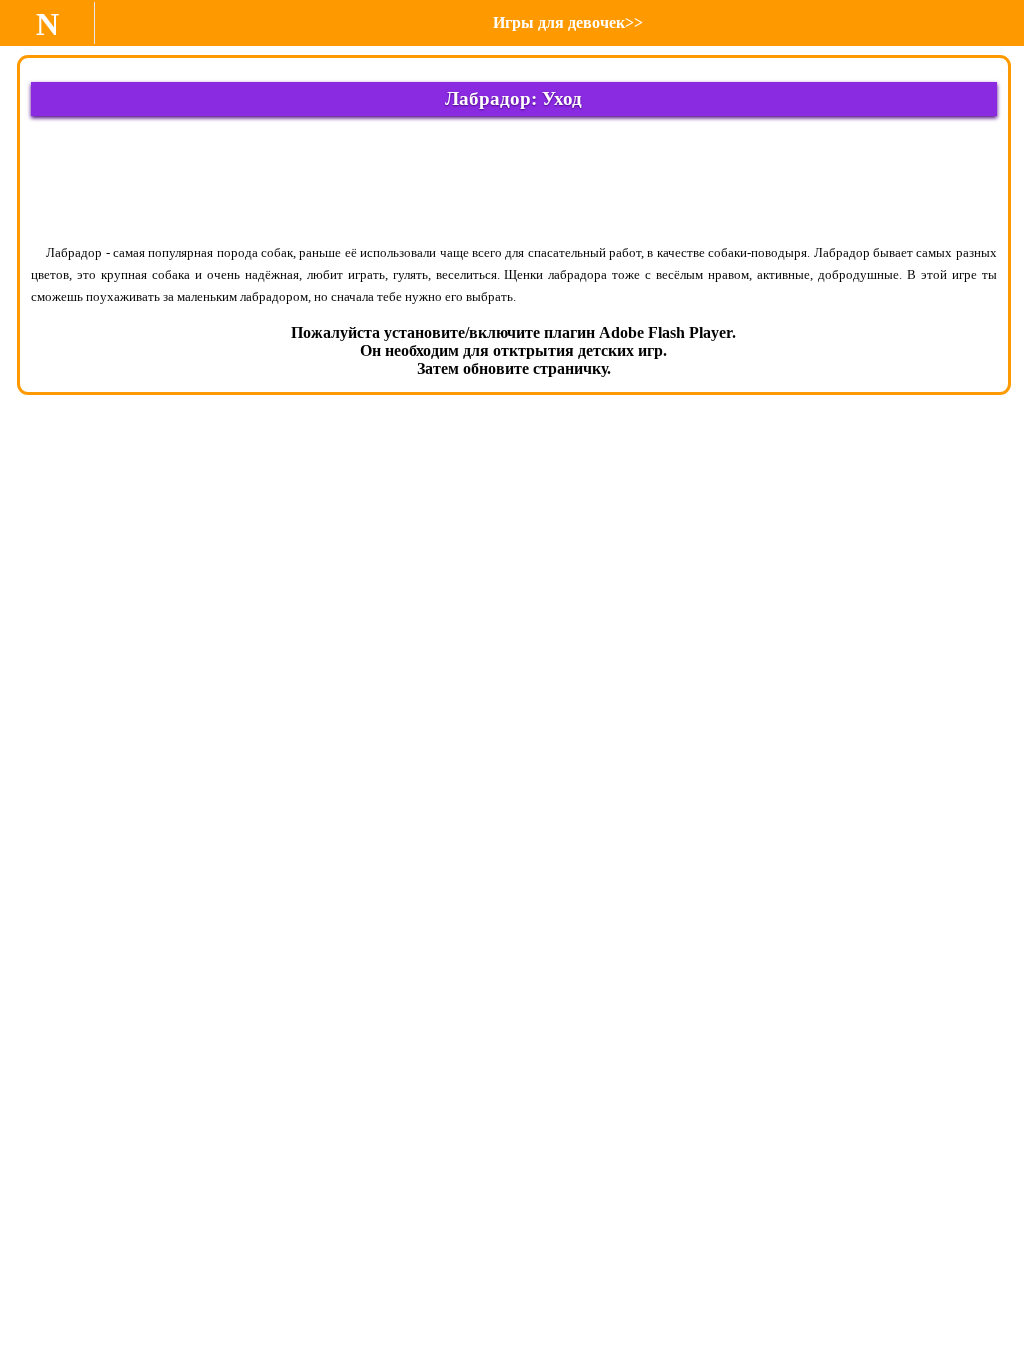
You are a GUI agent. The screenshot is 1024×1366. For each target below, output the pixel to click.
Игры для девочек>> (568, 22)
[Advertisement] (514, 179)
